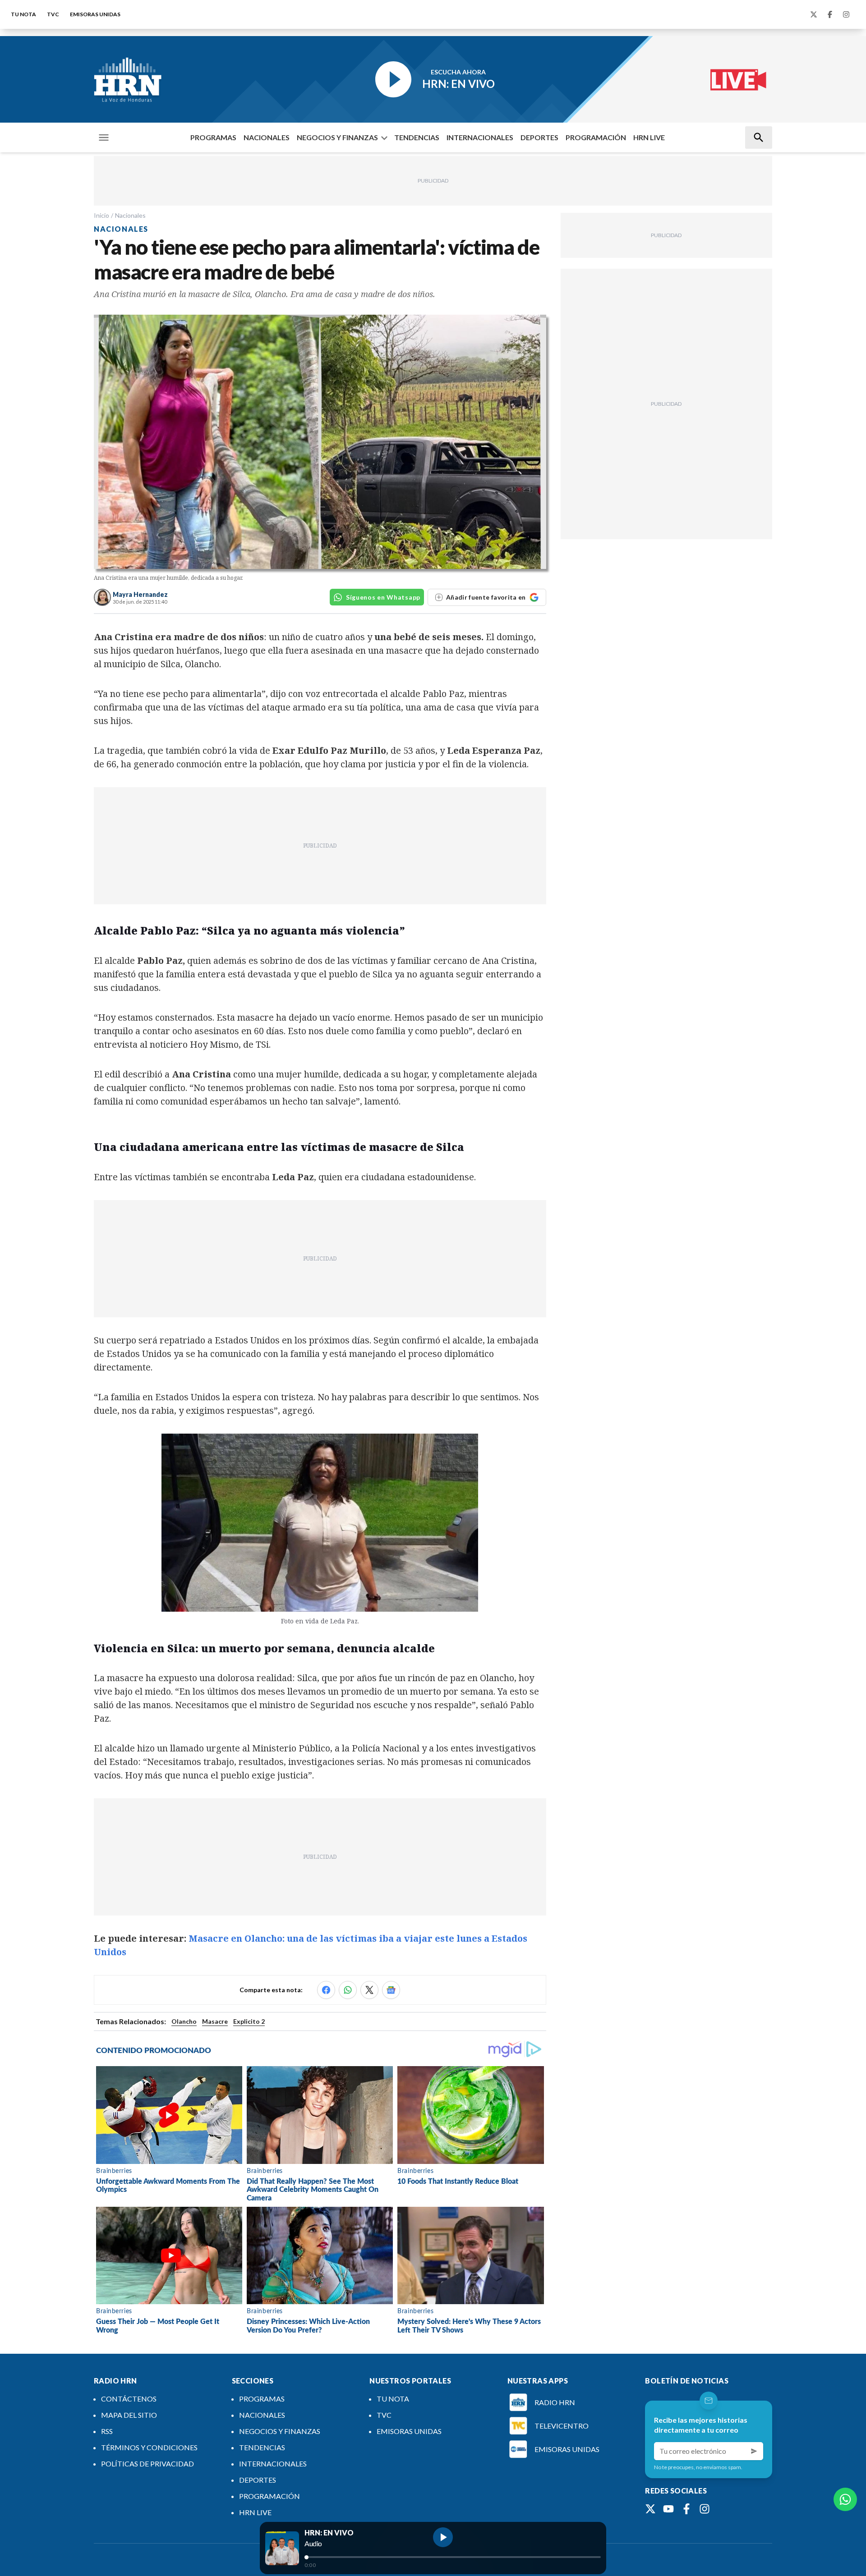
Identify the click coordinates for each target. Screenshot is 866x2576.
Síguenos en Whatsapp (383, 597)
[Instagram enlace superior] (846, 14)
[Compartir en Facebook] (326, 1990)
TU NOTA (23, 14)
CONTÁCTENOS (129, 2399)
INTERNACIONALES (480, 137)
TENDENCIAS (417, 137)
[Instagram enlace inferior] (705, 2509)
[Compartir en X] (369, 1990)
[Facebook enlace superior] (830, 14)
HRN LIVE (649, 137)
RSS (107, 2431)
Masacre (215, 2021)
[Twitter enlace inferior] (650, 2509)
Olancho (184, 2021)
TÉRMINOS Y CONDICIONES (149, 2447)
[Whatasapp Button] (845, 2499)
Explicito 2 (249, 2021)
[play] (443, 2537)
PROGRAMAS (213, 137)
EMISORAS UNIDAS (95, 14)
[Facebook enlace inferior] (686, 2509)
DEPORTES (539, 137)
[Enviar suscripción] (754, 2451)
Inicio (101, 215)
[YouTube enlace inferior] (668, 2509)
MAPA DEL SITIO (129, 2415)
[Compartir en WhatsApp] (348, 1990)
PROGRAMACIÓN (596, 137)
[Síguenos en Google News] (391, 1990)
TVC (53, 14)
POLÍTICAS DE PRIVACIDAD (147, 2464)
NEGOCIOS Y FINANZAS (337, 137)
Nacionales (130, 215)
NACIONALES (267, 137)
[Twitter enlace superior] (814, 14)
